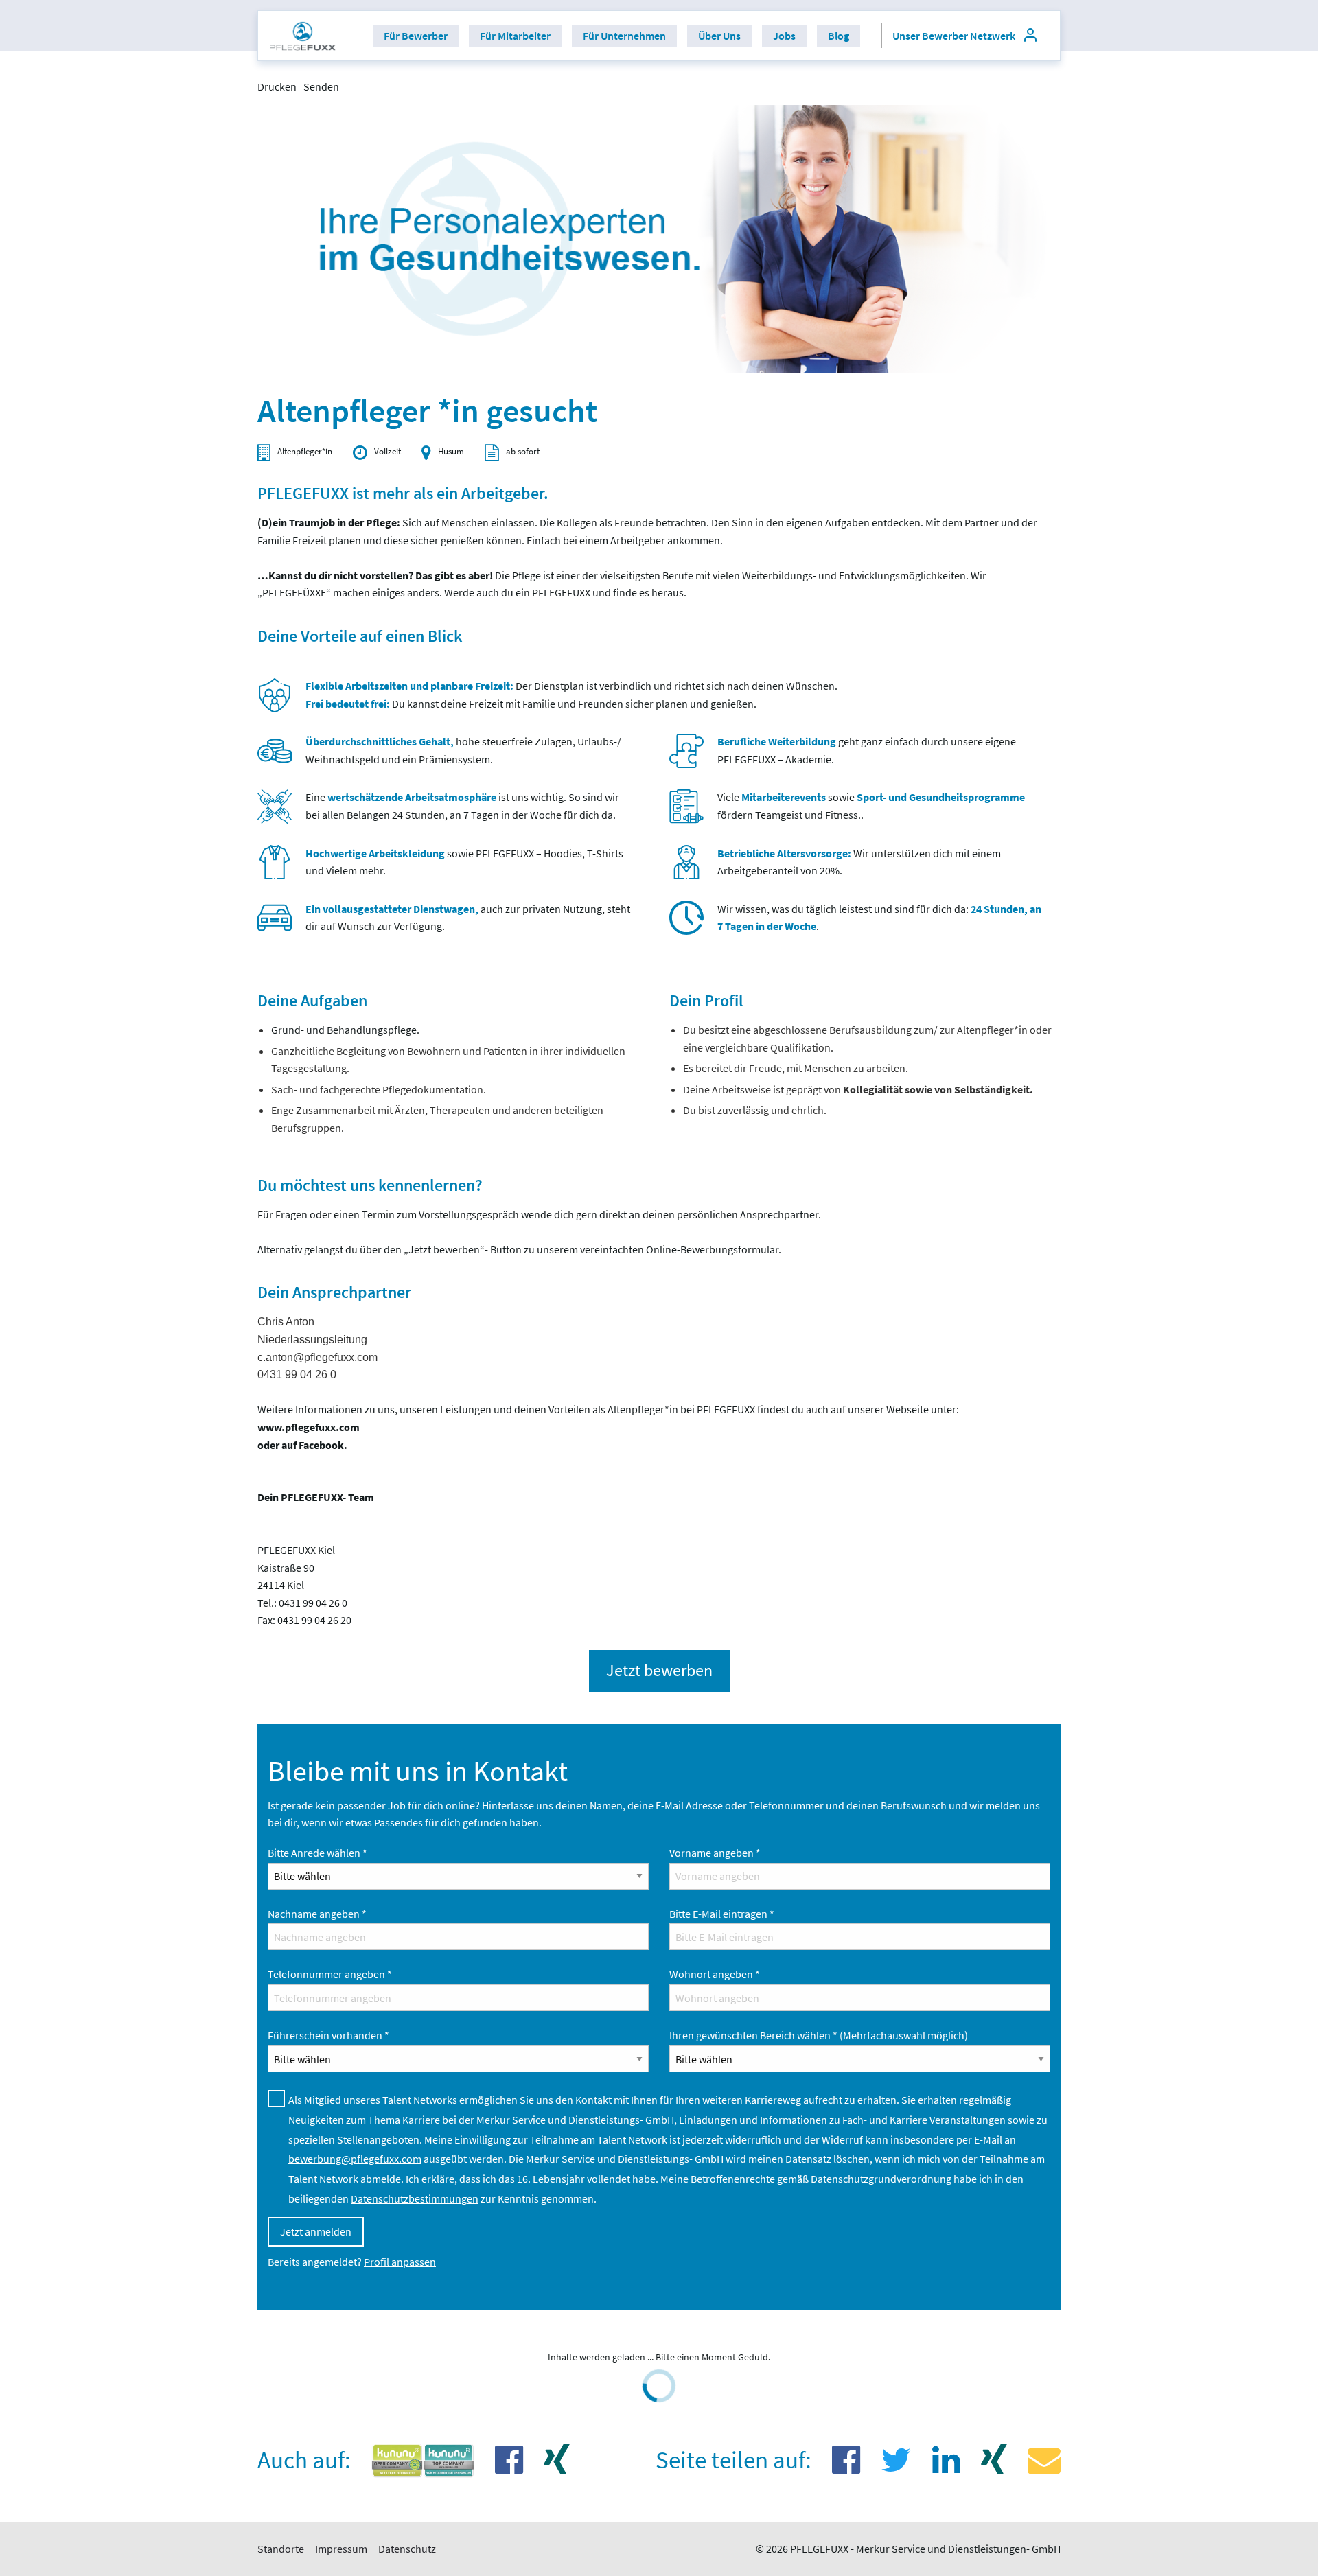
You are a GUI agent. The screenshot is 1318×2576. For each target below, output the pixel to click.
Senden (321, 86)
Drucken (277, 86)
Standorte (281, 2549)
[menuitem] (303, 36)
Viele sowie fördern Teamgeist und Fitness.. (871, 806)
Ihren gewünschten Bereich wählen (819, 2035)
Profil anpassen (400, 2262)
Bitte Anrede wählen (317, 1853)
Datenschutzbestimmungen (415, 2198)
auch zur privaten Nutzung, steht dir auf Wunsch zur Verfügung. (468, 918)
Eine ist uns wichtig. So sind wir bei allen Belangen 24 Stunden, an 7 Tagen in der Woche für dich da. (462, 806)
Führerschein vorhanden (328, 2035)
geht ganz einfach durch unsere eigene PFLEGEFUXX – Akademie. (867, 750)
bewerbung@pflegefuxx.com (355, 2159)
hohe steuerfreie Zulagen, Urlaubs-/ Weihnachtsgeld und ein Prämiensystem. (463, 750)
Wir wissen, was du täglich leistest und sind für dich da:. (879, 918)
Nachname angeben (317, 1914)
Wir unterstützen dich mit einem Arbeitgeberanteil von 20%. (859, 862)
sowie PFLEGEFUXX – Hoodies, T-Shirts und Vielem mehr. (464, 862)
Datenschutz (407, 2549)
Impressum (341, 2549)
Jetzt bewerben (659, 1670)
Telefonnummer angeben (330, 1974)
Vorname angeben (715, 1853)
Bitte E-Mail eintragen (722, 1914)
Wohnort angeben (715, 1974)
